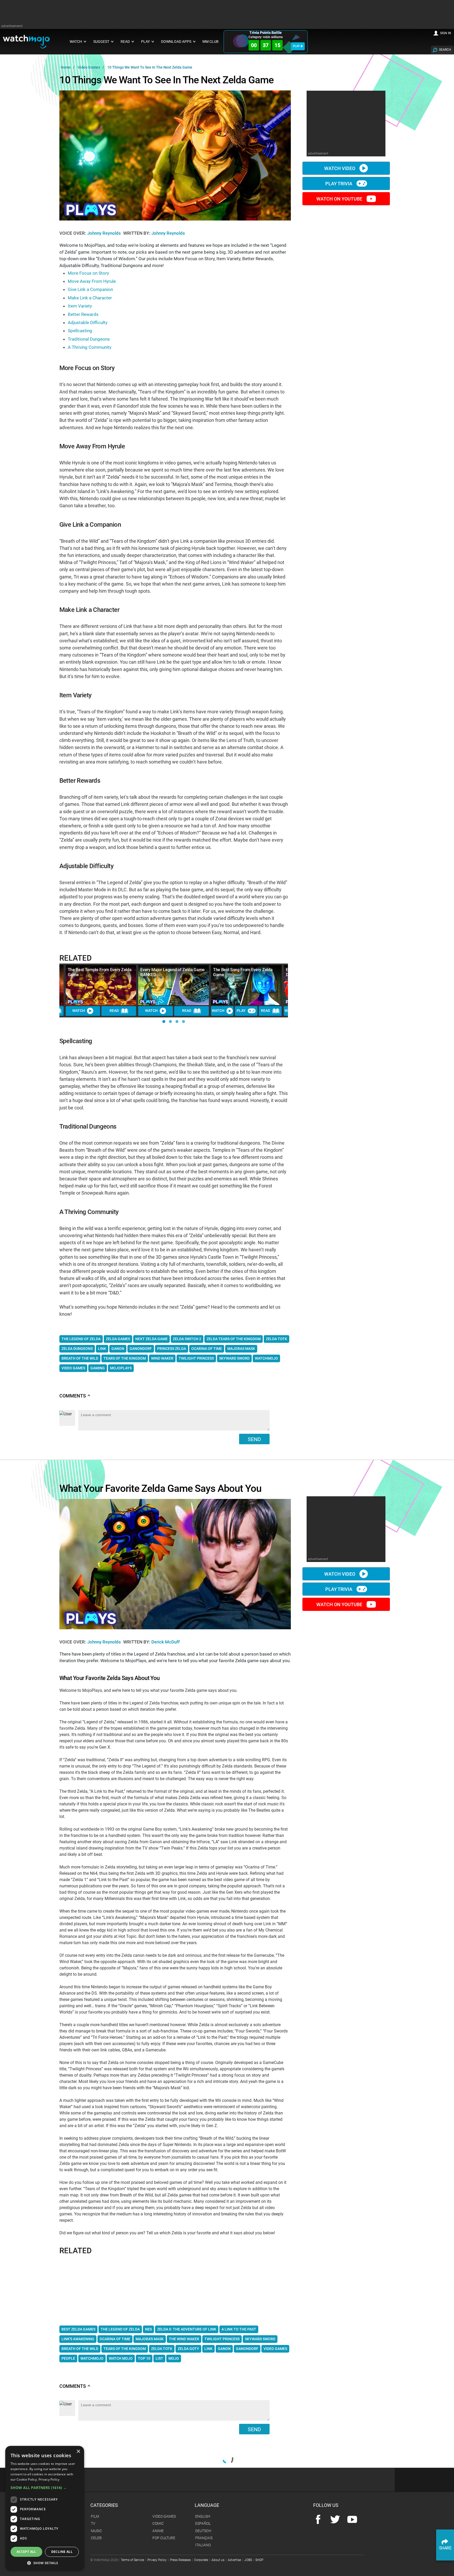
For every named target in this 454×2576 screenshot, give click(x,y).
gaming (98, 1368)
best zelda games (78, 2329)
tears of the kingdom (125, 1358)
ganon (118, 1349)
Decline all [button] (62, 2552)
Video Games (275, 2349)
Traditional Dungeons (89, 339)
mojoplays (121, 1368)
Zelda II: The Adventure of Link (187, 2329)
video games (73, 1368)
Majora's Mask (150, 2339)
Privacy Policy (49, 2479)
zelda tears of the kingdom (234, 1339)
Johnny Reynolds (105, 233)
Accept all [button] (26, 2552)
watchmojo (266, 1358)
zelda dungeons (77, 1349)
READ (114, 1011)
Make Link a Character (90, 298)
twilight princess (196, 1358)
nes (148, 2329)
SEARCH (445, 50)
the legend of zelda (81, 1339)
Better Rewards (83, 314)
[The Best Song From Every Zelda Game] (246, 985)
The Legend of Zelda (120, 2329)
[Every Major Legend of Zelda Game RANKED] (174, 985)
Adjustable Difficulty (88, 322)
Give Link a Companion (90, 289)
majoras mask (241, 1349)
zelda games (118, 1339)
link (102, 1349)
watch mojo (121, 2358)
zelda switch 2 (187, 1339)
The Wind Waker (184, 2339)
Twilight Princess (222, 2339)
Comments (75, 1396)
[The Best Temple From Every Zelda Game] (101, 985)
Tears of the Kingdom (125, 2349)
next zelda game (151, 1339)
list (159, 2358)
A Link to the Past (239, 2329)
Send (254, 1439)
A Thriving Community (90, 347)
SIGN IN (446, 33)
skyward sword (234, 1358)
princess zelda (172, 1349)
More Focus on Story (88, 273)
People (68, 2358)
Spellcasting (80, 331)
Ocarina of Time (115, 2339)
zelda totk (277, 1339)
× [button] (78, 2452)
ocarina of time (207, 1349)
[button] (164, 1021)
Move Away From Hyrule (92, 281)
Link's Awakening (78, 2339)
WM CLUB (210, 42)
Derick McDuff (166, 1642)
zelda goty (188, 2349)
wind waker (162, 1358)
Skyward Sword (260, 2339)
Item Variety (80, 306)
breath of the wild (80, 1358)
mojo (174, 2358)
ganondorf (141, 1349)
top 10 (144, 2358)
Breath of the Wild (80, 2349)
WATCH (79, 1011)
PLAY (296, 46)
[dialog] (45, 2508)
